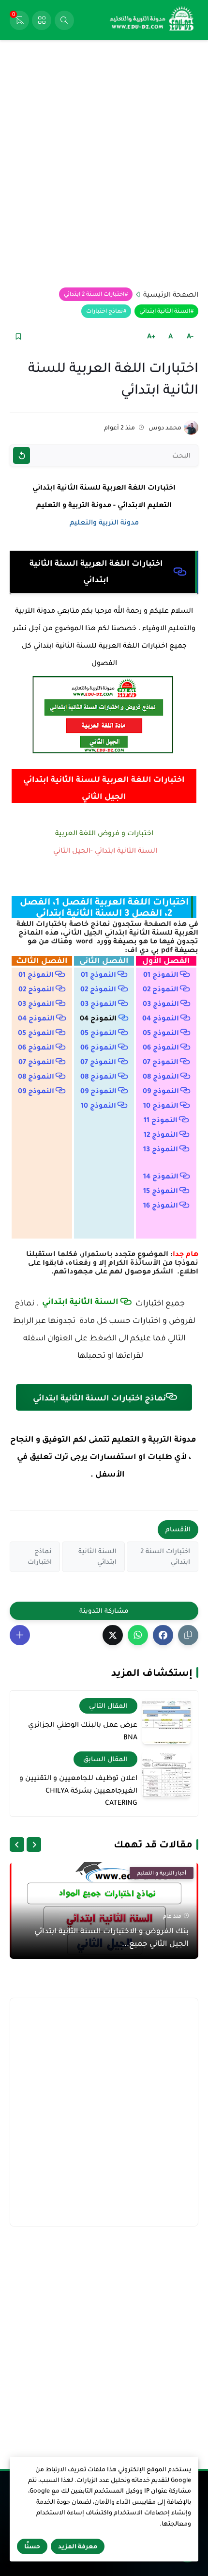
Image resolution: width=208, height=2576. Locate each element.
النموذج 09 (161, 1091)
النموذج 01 (161, 974)
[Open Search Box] (64, 20)
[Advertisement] (104, 164)
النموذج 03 (161, 1003)
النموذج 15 (161, 1191)
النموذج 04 (161, 1018)
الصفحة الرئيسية (171, 294)
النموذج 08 (161, 1076)
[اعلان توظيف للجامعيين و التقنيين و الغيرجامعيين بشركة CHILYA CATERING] (166, 1774)
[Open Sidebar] (42, 20)
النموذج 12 (161, 1134)
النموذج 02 (161, 989)
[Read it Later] (18, 336)
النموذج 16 (161, 1205)
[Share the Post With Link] (188, 1635)
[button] (163, 1635)
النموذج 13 (161, 1149)
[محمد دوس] (191, 428)
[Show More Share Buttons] (20, 1635)
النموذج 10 (161, 1105)
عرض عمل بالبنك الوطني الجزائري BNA (83, 1731)
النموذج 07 (161, 1062)
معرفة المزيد (78, 2546)
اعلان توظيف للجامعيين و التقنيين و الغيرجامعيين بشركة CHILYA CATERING (78, 1790)
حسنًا (32, 2546)
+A (151, 336)
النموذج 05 (161, 1033)
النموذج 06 (161, 1047)
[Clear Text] (22, 455)
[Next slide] (17, 1845)
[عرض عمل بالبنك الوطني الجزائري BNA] (166, 1721)
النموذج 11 (161, 1120)
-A (190, 336)
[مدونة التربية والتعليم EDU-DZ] (152, 20)
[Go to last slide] (34, 1845)
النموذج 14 (161, 1176)
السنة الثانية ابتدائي (165, 311)
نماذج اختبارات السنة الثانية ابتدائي (98, 1398)
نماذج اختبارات (104, 311)
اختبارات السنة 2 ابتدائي (94, 294)
